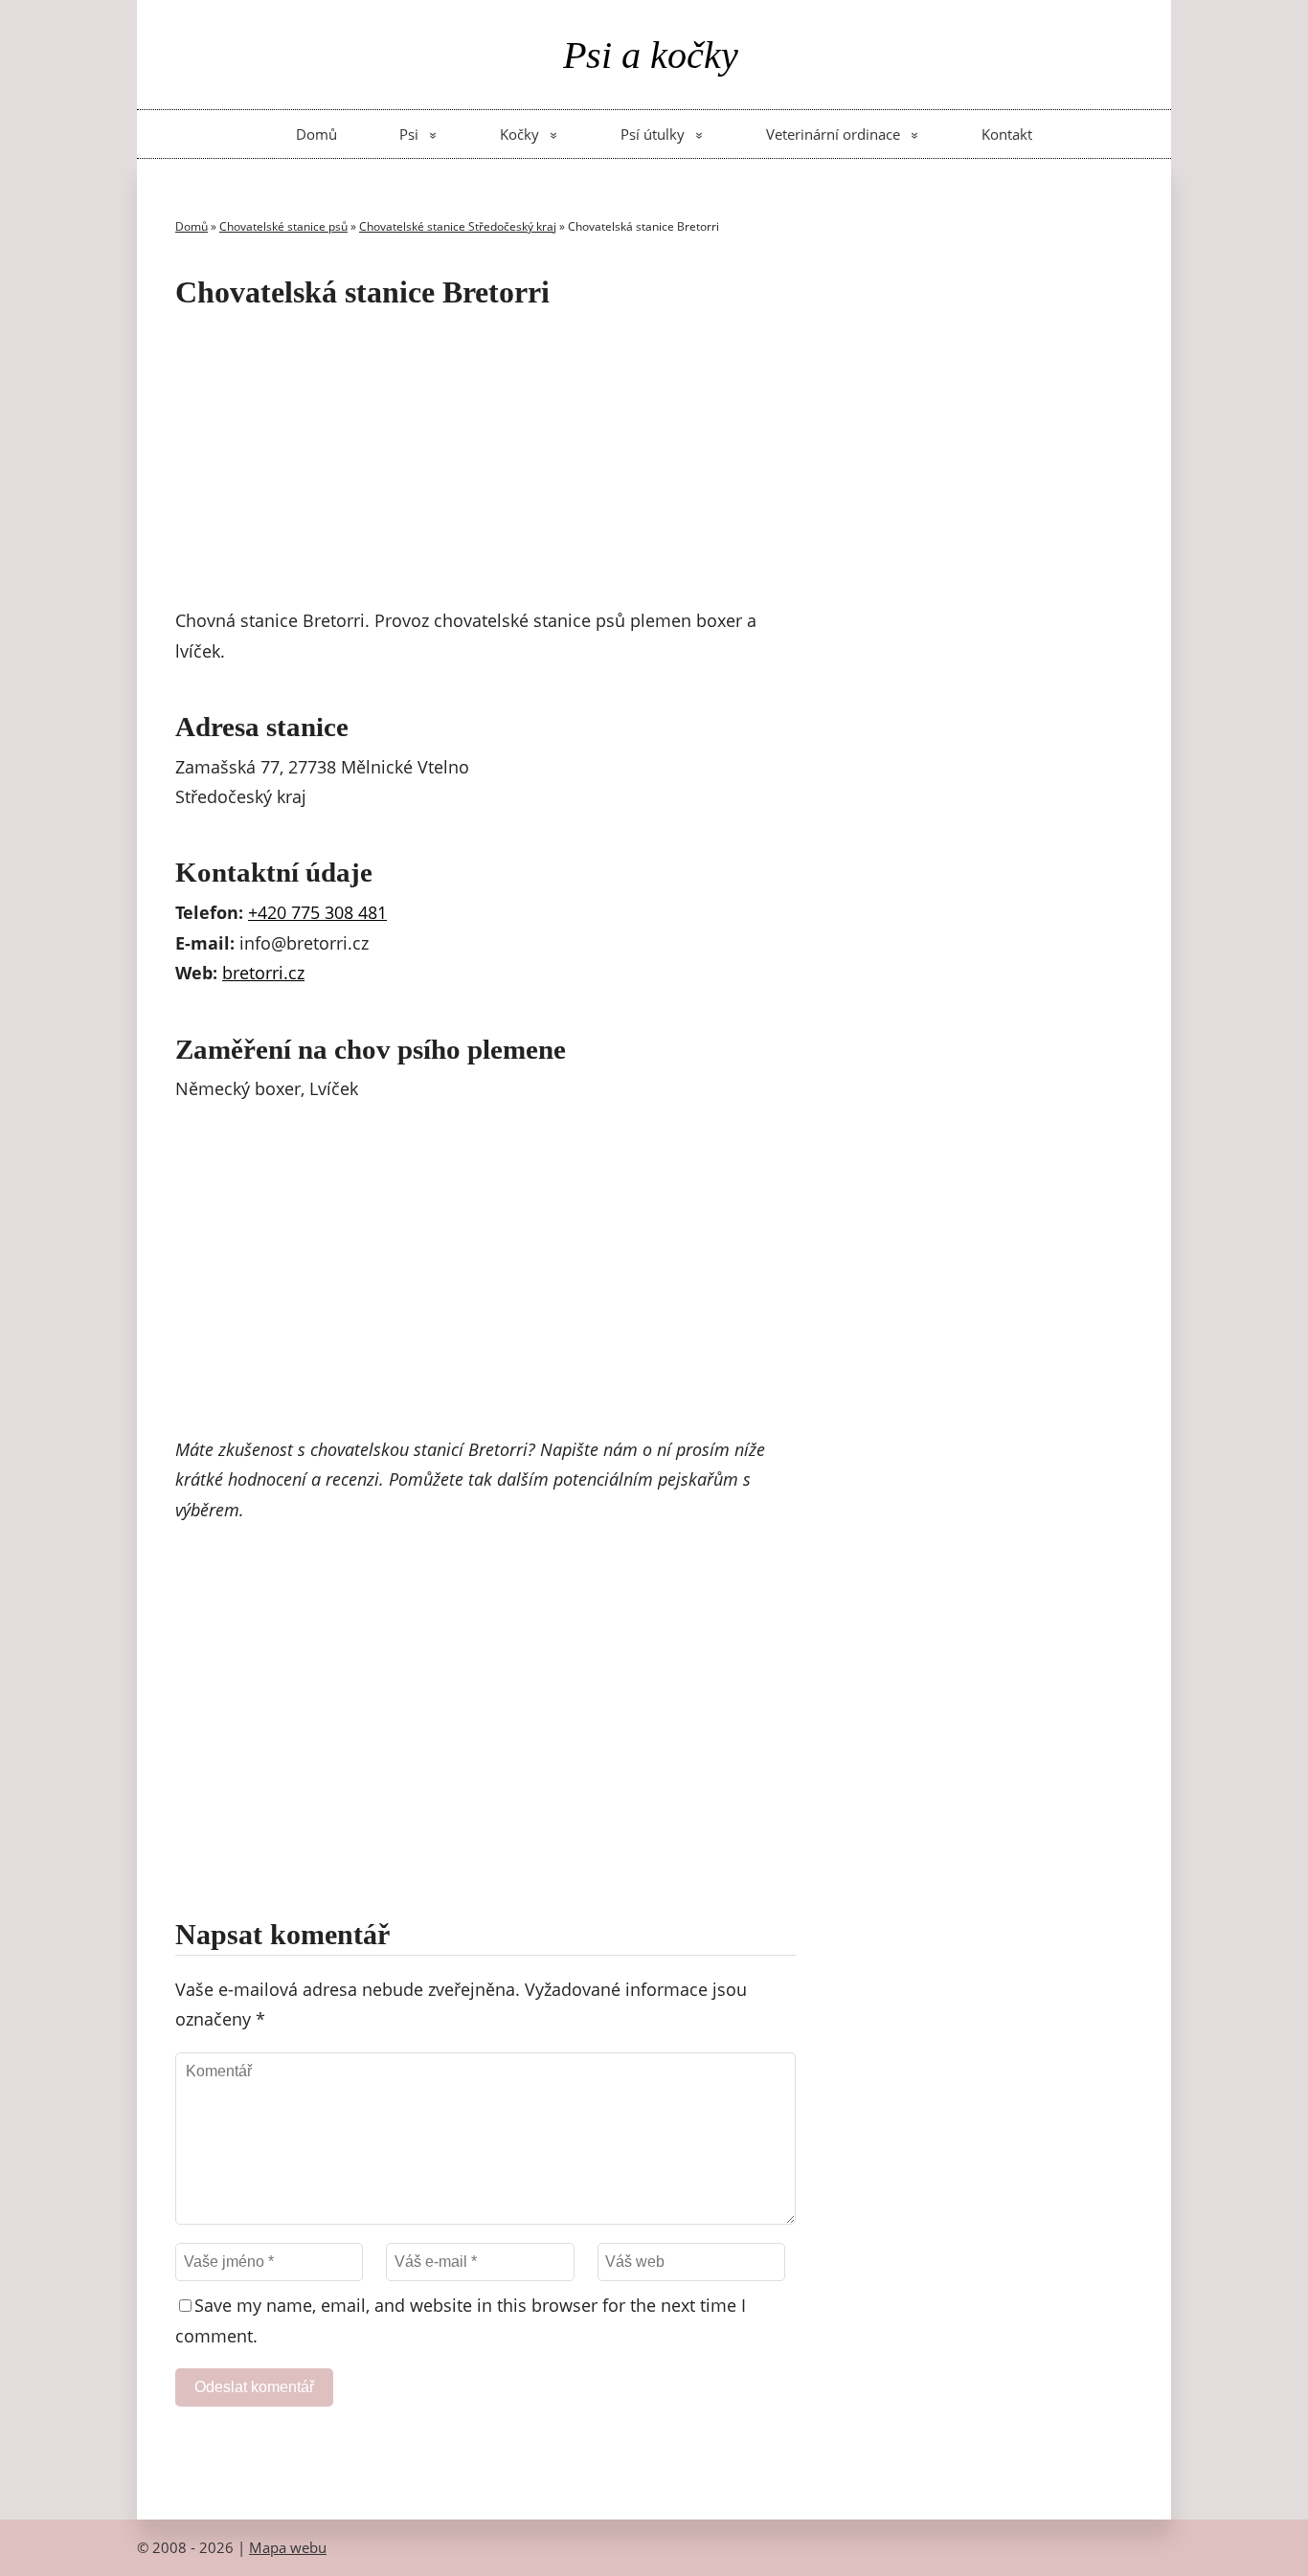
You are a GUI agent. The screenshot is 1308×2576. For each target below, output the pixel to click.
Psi (409, 134)
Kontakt (1007, 134)
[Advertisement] (485, 462)
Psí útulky (653, 134)
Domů (316, 134)
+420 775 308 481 (317, 912)
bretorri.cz (263, 973)
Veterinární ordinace (833, 134)
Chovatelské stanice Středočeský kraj (458, 226)
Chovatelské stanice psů (283, 226)
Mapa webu (288, 2547)
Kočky (519, 134)
